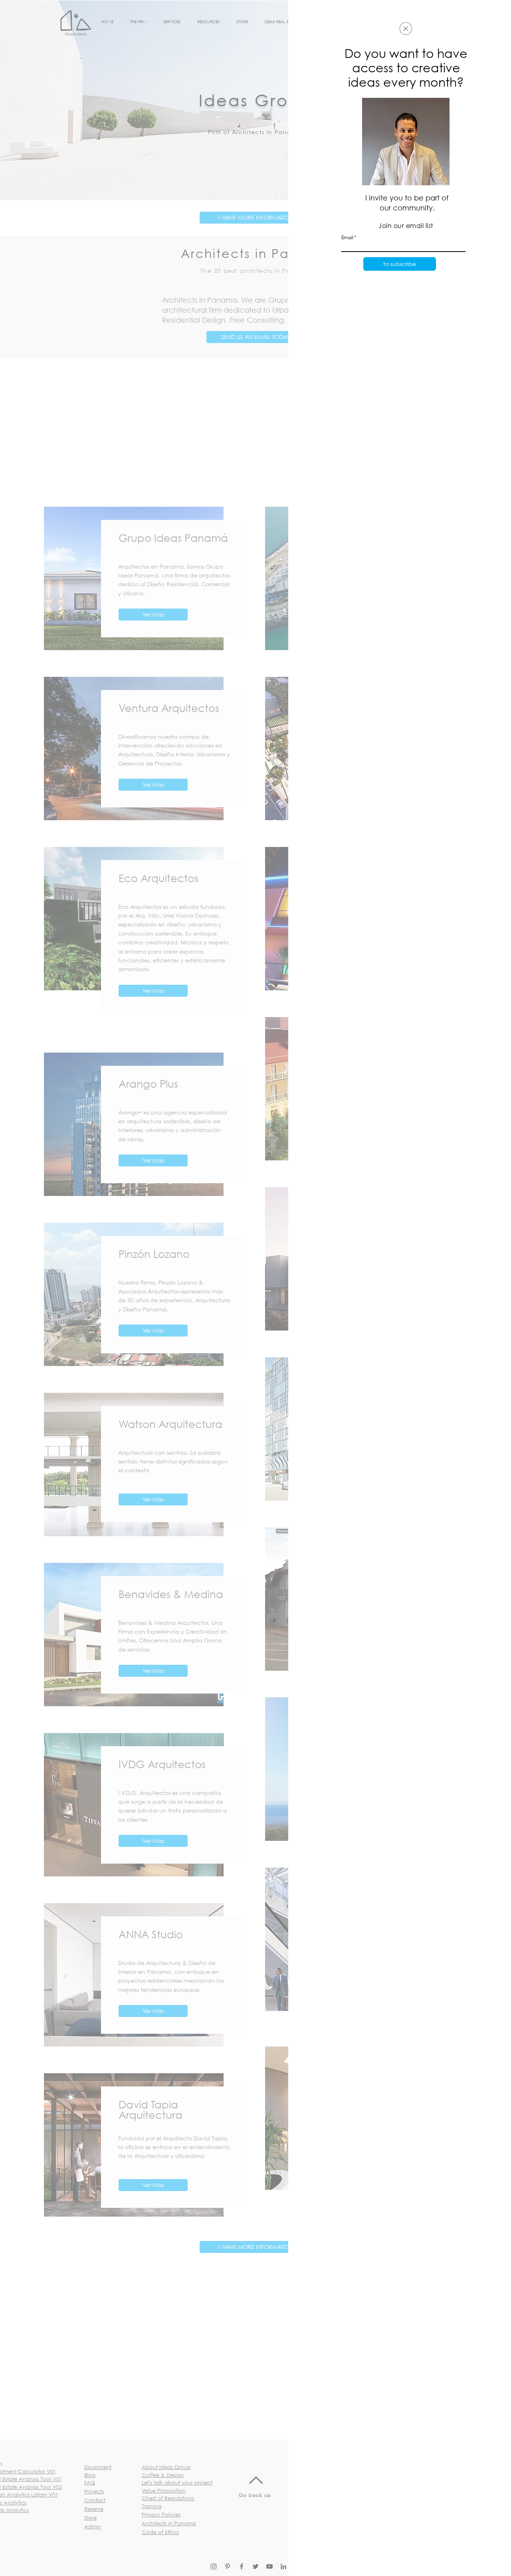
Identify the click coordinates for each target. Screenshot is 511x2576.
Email (347, 238)
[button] (406, 29)
